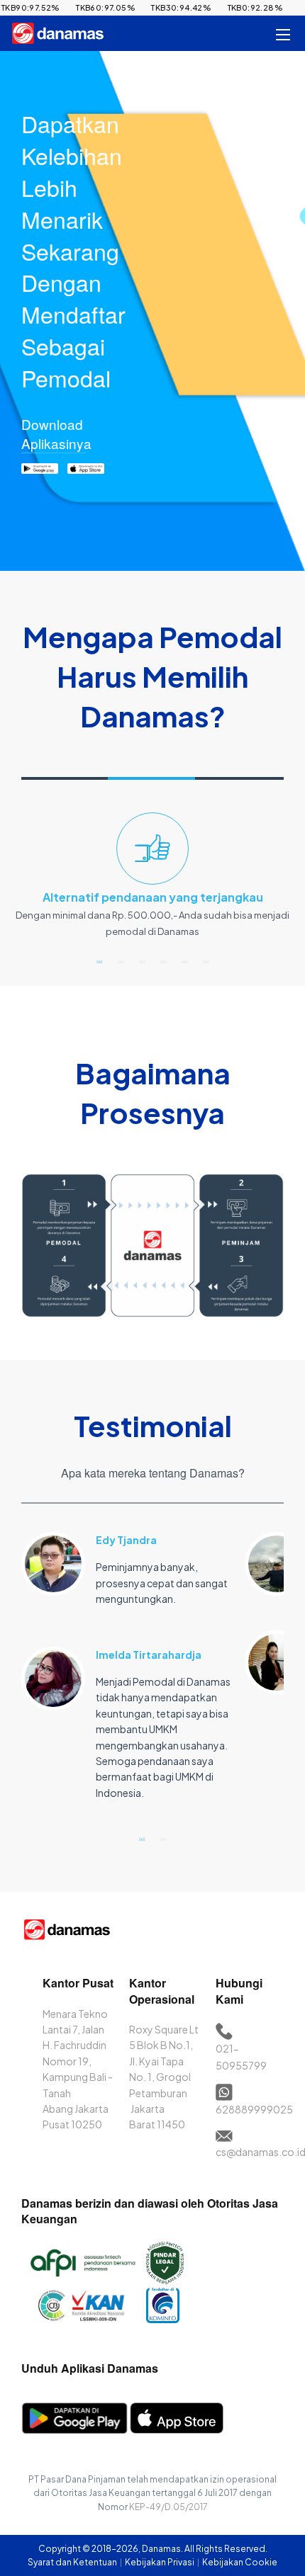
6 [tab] (206, 961)
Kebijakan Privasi (160, 2562)
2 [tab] (121, 961)
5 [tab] (184, 961)
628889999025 (254, 2109)
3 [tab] (142, 961)
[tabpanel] (152, 881)
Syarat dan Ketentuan (73, 2562)
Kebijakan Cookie (240, 2562)
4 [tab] (163, 961)
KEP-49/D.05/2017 (168, 2507)
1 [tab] (99, 961)
